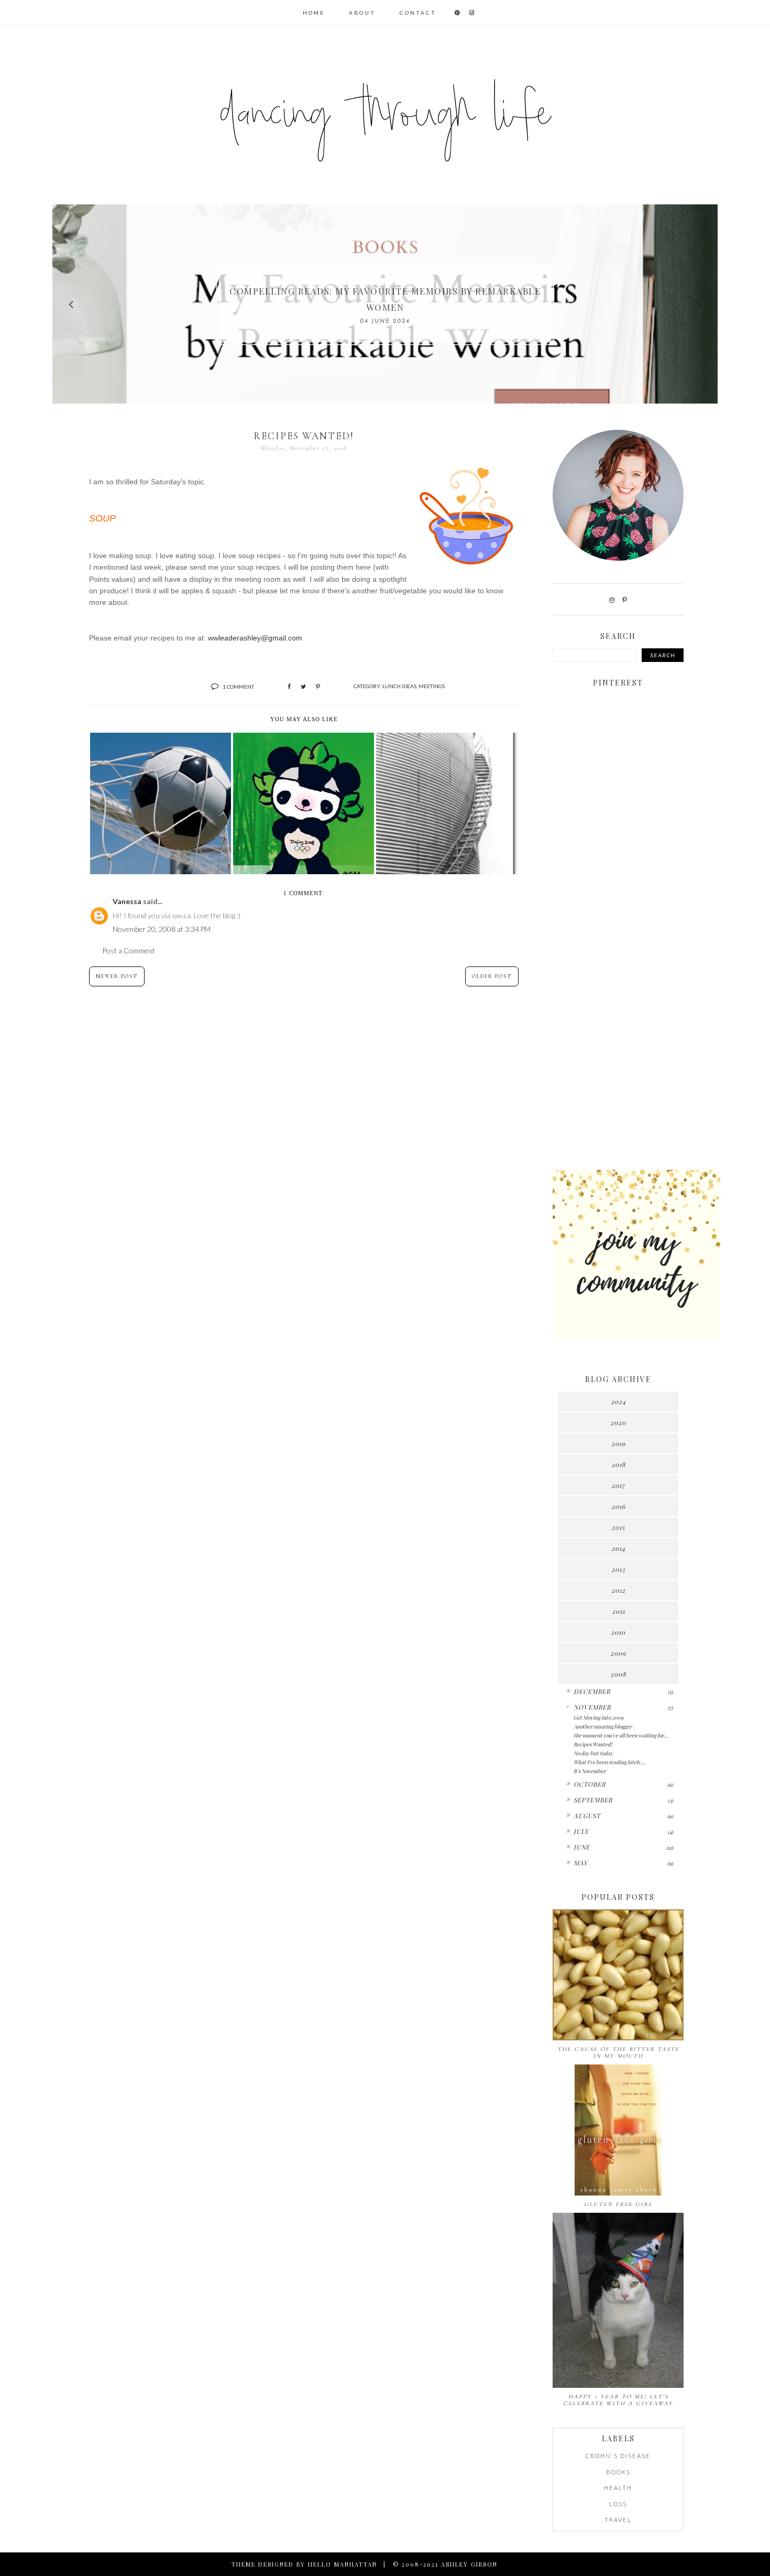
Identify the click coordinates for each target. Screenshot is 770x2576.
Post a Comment (129, 950)
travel (618, 2520)
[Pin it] (318, 687)
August (587, 1816)
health (618, 2488)
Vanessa (127, 901)
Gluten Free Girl (618, 2204)
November (592, 1707)
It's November (590, 1771)
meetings (432, 686)
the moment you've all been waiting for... (621, 1735)
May (581, 1863)
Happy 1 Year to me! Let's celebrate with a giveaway (618, 2400)
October (590, 1784)
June (582, 1847)
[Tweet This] (303, 687)
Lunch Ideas (399, 686)
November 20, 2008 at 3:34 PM (162, 929)
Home (314, 13)
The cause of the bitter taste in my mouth (618, 2052)
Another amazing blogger (603, 1726)
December (592, 1691)
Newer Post (117, 976)
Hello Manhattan (343, 2564)
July (581, 1831)
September (593, 1800)
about (362, 13)
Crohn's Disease (618, 2456)
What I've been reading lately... (609, 1762)
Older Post (492, 976)
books (618, 2472)
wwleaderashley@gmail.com (255, 638)
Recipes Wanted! (593, 1744)
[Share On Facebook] (289, 687)
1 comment (238, 687)
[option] (385, 304)
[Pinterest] (625, 600)
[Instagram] (612, 600)
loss (618, 2504)
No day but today (593, 1753)
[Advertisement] (618, 997)
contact (418, 13)
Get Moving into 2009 (598, 1718)
